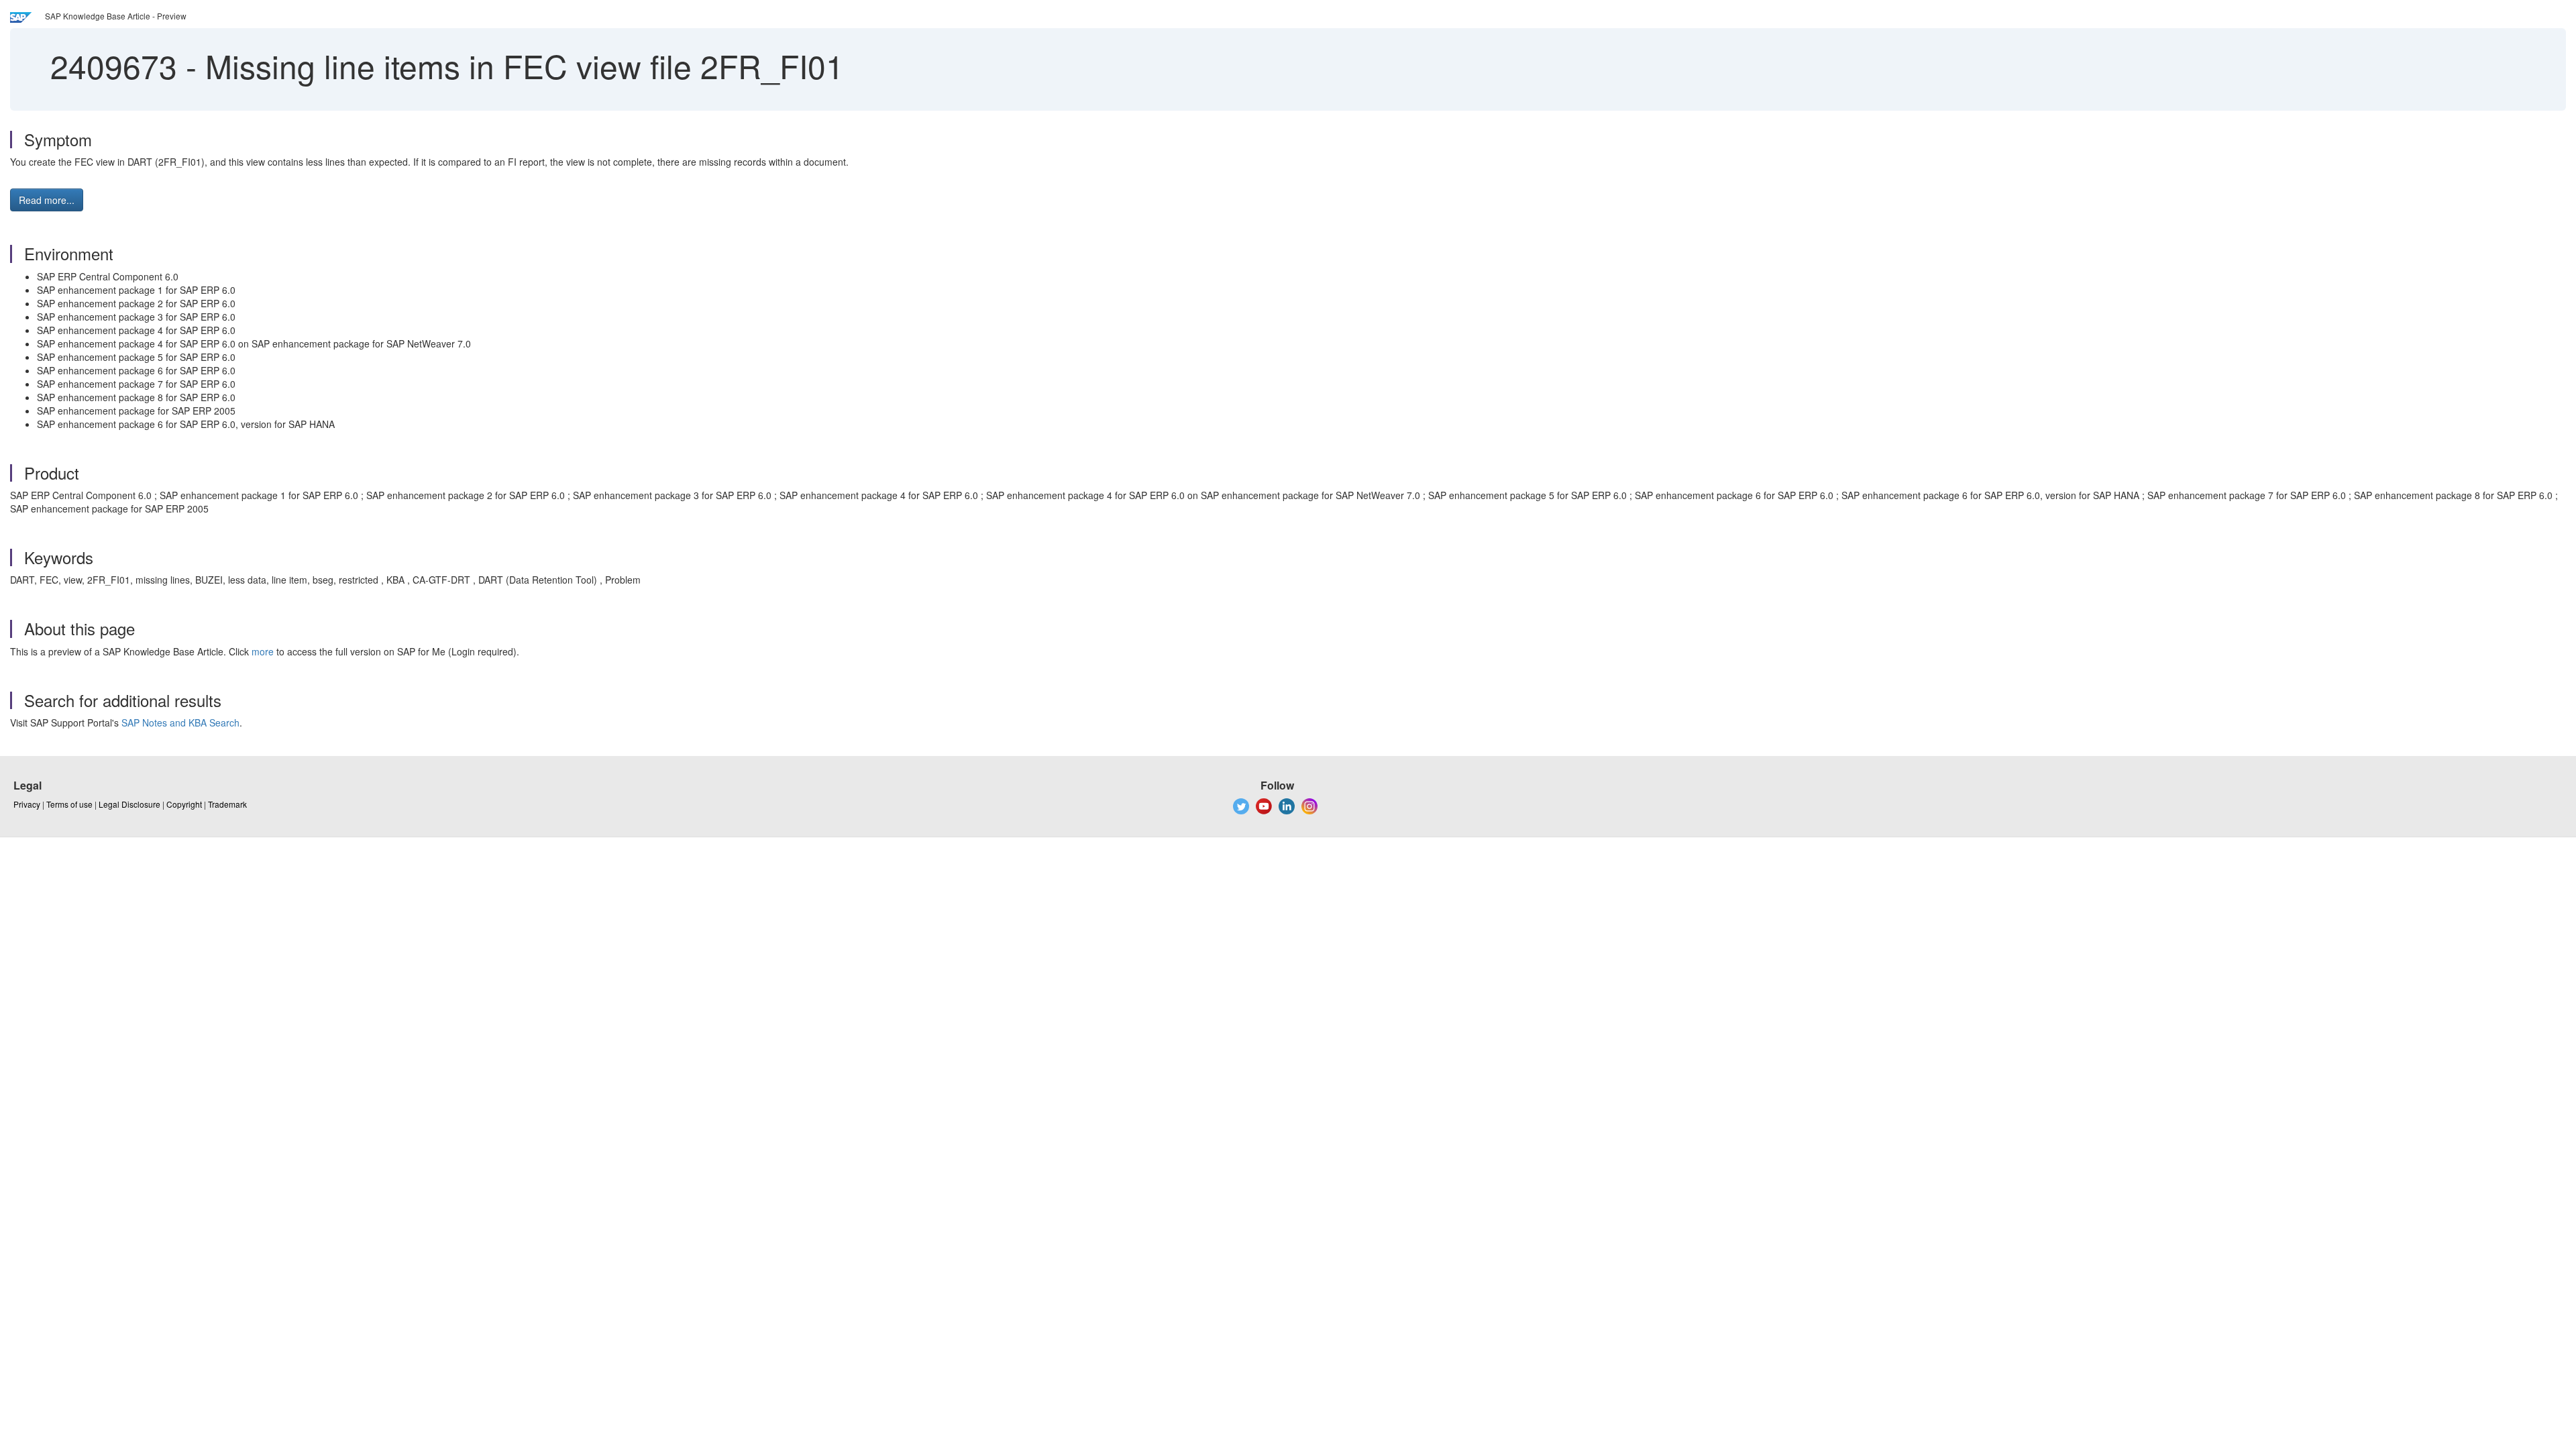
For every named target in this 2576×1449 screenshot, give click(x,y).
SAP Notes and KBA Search (180, 722)
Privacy (27, 804)
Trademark (227, 804)
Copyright (184, 804)
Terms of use (69, 804)
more (263, 651)
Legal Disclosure (129, 804)
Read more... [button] (47, 200)
